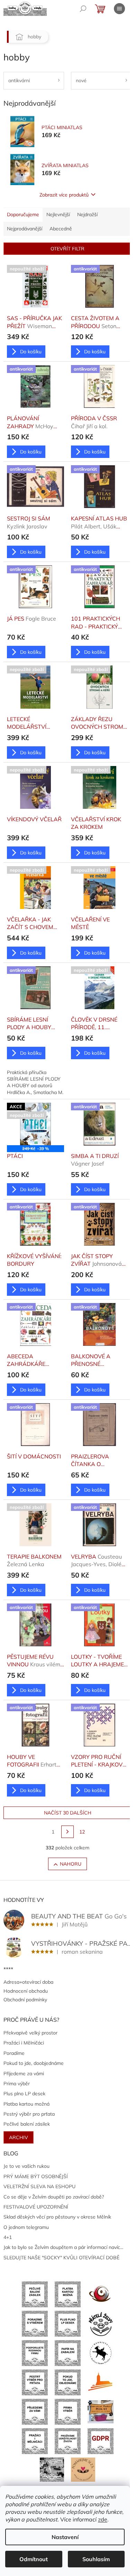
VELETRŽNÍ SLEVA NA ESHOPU (39, 2186)
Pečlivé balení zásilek (27, 2124)
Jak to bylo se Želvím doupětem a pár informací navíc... (63, 2247)
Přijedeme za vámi (24, 2074)
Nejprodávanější (25, 229)
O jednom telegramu (26, 2227)
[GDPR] (101, 2441)
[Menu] (119, 9)
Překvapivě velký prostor (30, 2033)
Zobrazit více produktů (64, 195)
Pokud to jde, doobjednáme (34, 2063)
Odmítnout (34, 2559)
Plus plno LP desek (24, 2094)
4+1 (8, 2237)
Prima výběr (17, 2084)
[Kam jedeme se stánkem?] (52, 2469)
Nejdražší (87, 214)
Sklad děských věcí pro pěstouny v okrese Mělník (57, 2217)
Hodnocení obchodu (26, 1991)
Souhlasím (96, 2559)
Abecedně (61, 229)
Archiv (19, 2137)
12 (82, 1832)
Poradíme (14, 2053)
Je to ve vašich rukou (26, 2166)
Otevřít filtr (67, 249)
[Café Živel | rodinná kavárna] (101, 2294)
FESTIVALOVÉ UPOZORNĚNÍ (36, 2207)
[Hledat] (83, 9)
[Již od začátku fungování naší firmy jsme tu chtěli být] (35, 2441)
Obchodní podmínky (25, 2000)
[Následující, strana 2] (67, 1832)
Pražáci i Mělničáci (24, 2043)
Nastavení (65, 2537)
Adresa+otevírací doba (28, 1982)
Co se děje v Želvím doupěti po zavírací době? (54, 2197)
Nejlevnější (58, 214)
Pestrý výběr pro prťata (29, 2114)
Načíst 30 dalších (68, 1813)
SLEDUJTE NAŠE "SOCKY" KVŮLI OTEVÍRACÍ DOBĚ (61, 2258)
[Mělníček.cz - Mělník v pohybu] (101, 2382)
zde (103, 2519)
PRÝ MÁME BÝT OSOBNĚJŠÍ (36, 2176)
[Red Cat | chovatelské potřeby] (101, 2411)
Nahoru (71, 1864)
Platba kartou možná (26, 2104)
